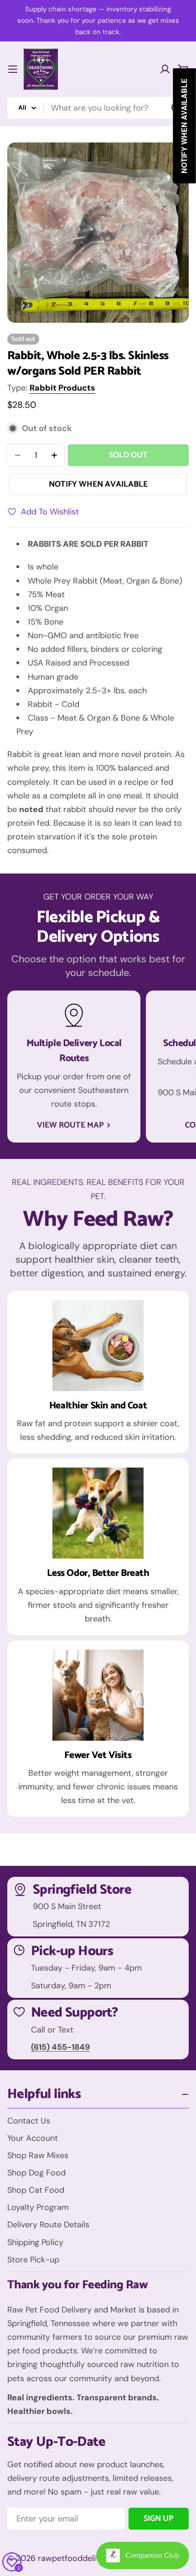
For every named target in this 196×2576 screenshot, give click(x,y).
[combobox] (98, 108)
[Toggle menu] (13, 69)
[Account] (165, 69)
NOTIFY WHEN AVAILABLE (98, 484)
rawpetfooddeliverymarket (88, 2558)
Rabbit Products (62, 388)
